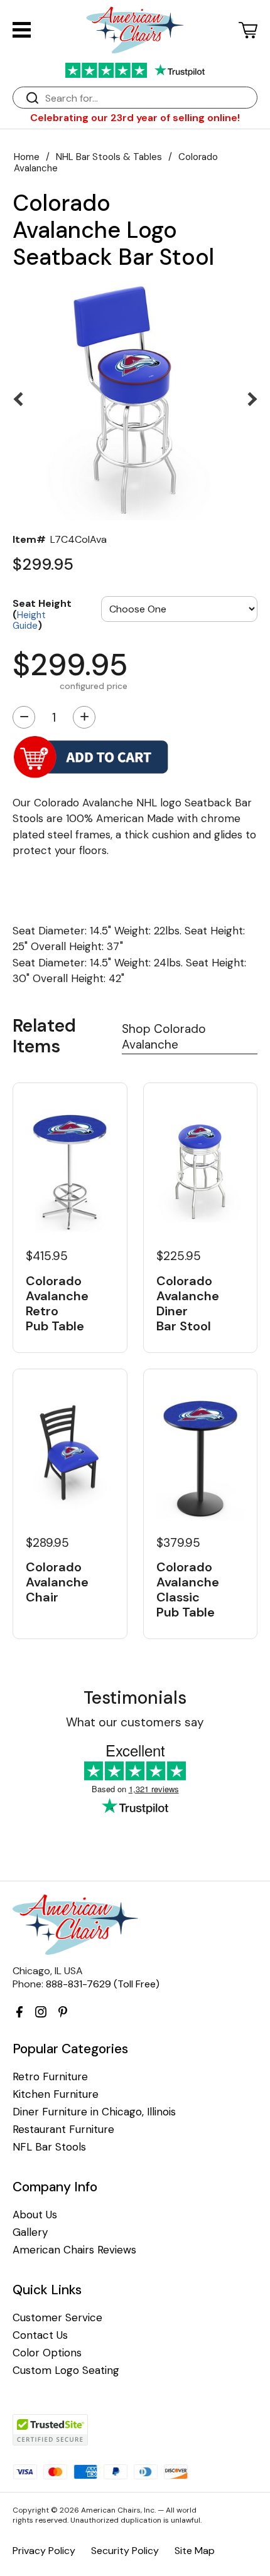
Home (27, 157)
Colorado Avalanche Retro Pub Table (57, 1303)
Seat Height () (42, 614)
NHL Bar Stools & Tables (109, 157)
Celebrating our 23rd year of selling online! (135, 118)
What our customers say (135, 1722)
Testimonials (135, 1698)
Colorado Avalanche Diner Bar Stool (188, 1303)
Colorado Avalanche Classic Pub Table (188, 1590)
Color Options (47, 2353)
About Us (35, 2215)
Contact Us (40, 2335)
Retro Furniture (50, 2077)
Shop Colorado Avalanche (164, 1037)
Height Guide (29, 621)
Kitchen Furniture (56, 2094)
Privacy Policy (44, 2551)
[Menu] (22, 30)
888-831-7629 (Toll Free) (103, 1984)
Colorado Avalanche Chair (57, 1582)
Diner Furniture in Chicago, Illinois (94, 2112)
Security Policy (125, 2551)
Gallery (30, 2232)
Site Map (195, 2551)
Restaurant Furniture (63, 2130)
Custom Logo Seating (66, 2370)
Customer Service (57, 2318)
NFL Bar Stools (49, 2147)
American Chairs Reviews (74, 2250)
